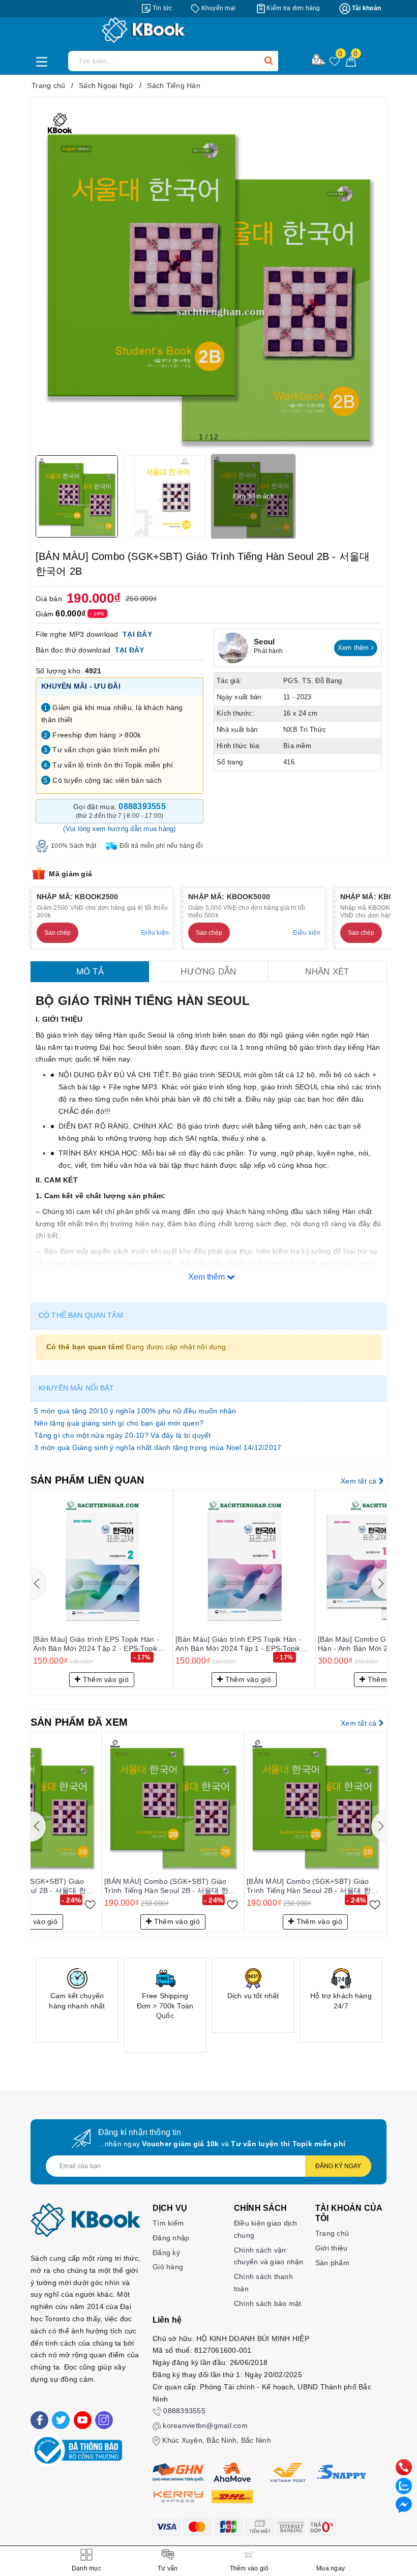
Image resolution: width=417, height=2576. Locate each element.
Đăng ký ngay (338, 2166)
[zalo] (404, 2485)
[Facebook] (39, 2420)
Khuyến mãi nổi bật (77, 1388)
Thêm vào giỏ (105, 1679)
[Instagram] (104, 2420)
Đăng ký (166, 2253)
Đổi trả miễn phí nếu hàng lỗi (161, 846)
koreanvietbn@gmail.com (205, 2425)
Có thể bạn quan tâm (81, 1315)
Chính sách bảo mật (268, 2303)
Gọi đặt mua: (120, 811)
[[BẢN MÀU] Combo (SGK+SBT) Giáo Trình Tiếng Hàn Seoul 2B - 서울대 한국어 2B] (173, 1803)
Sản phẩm (332, 2263)
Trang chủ (332, 2233)
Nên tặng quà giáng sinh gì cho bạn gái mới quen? (119, 1423)
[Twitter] (61, 2420)
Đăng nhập (171, 2238)
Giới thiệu (332, 2248)
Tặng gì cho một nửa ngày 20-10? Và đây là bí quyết (123, 1435)
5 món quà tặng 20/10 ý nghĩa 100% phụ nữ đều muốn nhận (135, 1411)
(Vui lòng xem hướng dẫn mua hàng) (119, 829)
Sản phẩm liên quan (87, 1480)
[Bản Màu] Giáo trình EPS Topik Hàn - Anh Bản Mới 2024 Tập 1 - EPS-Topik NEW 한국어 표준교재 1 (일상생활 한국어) (240, 1644)
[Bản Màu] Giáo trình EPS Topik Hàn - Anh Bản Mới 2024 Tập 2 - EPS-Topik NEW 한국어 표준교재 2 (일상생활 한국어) (97, 1644)
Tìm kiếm (168, 2223)
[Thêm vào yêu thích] (90, 1904)
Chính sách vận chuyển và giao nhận (269, 2256)
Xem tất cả (360, 1481)
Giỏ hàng (168, 2267)
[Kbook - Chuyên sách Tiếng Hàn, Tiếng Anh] (208, 30)
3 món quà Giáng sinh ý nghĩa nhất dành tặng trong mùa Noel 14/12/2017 (158, 1447)
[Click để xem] (208, 276)
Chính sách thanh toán (263, 2283)
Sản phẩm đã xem (79, 1722)
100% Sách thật (74, 846)
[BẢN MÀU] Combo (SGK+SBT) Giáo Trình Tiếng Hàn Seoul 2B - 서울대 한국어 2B (170, 1886)
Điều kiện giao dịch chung (266, 2229)
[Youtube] (83, 2420)
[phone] (404, 2467)
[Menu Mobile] (44, 61)
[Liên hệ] (404, 2504)
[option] (77, 2000)
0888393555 (184, 2411)
